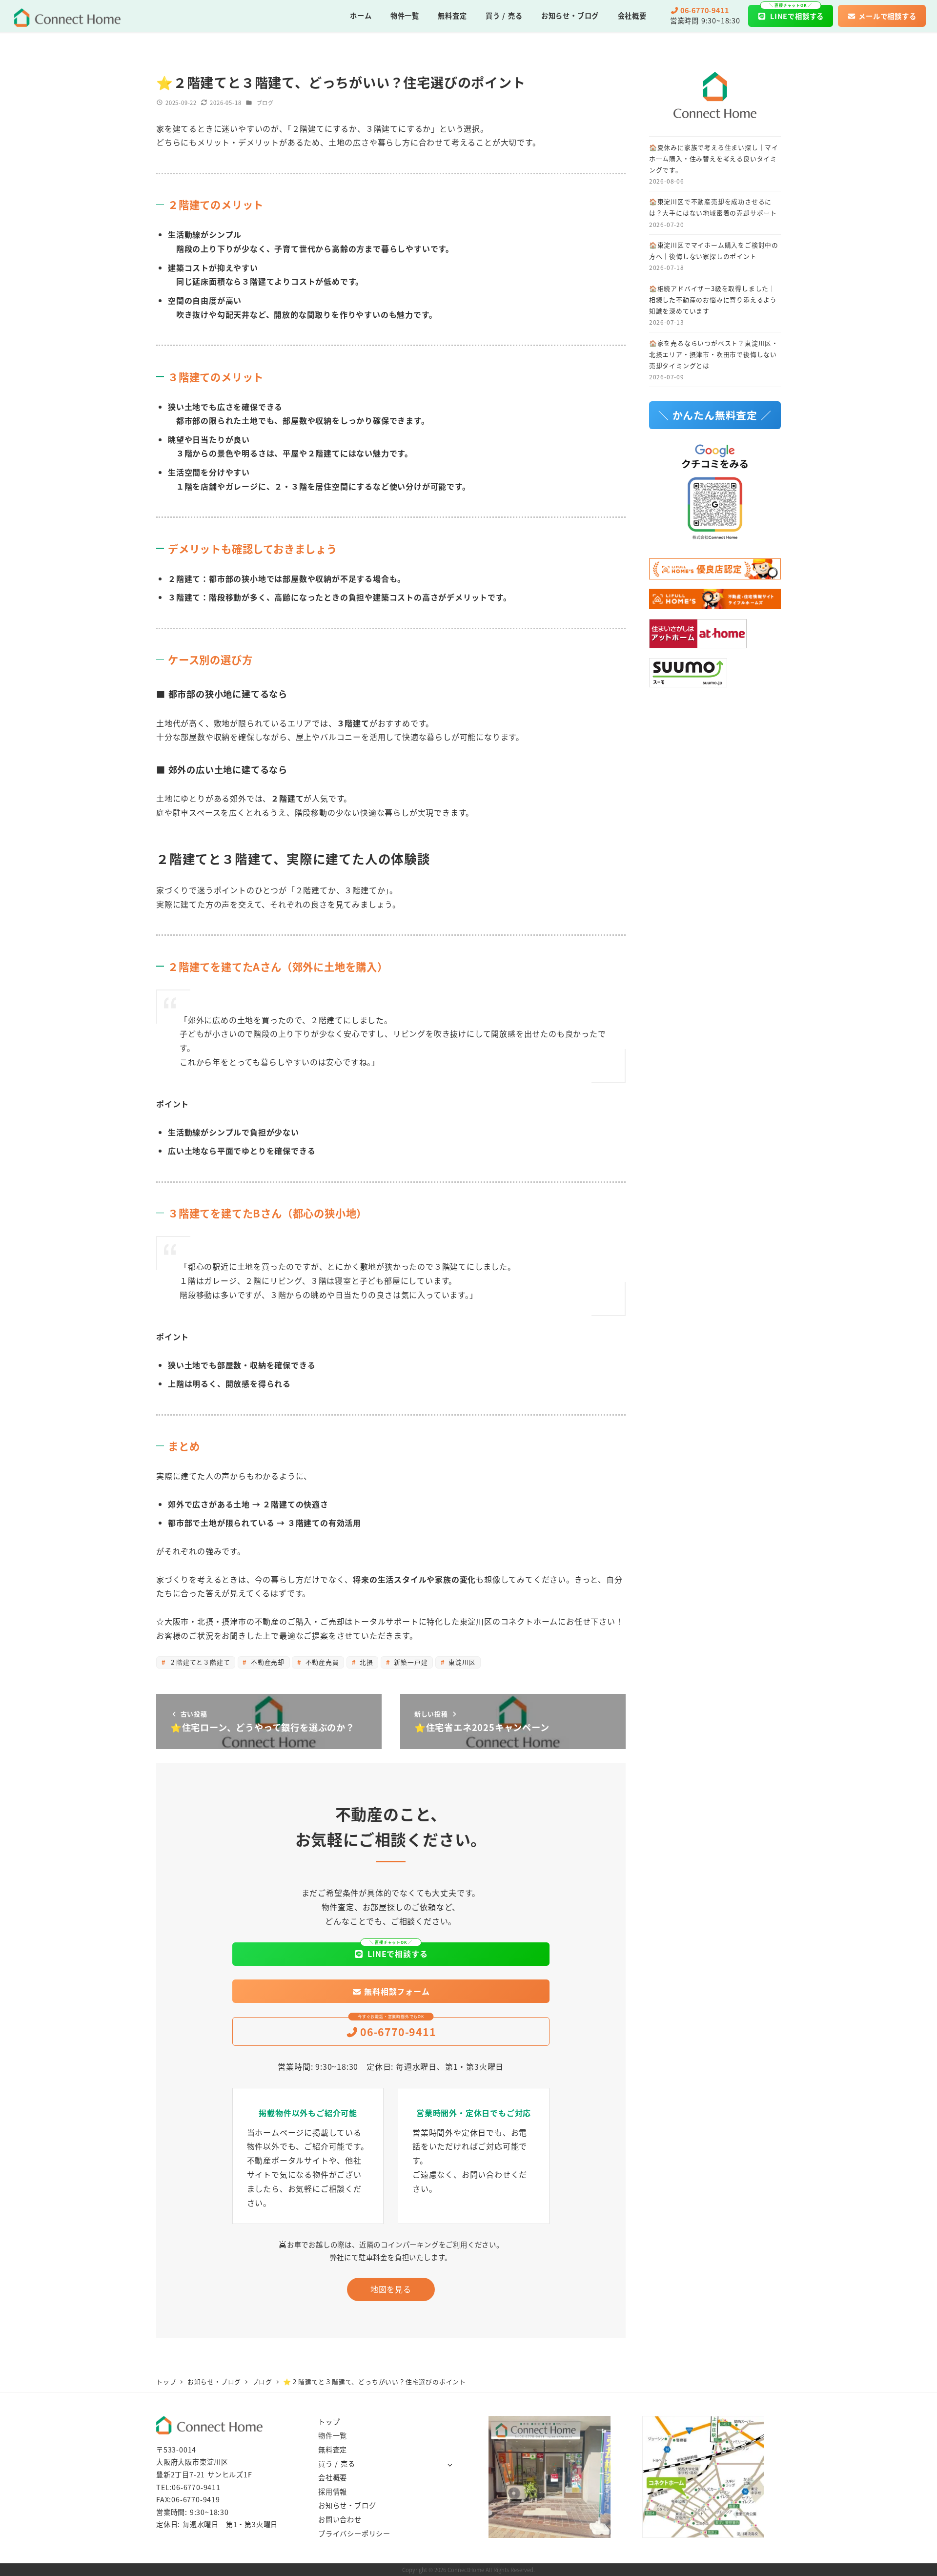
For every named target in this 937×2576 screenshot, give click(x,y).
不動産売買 (321, 1662)
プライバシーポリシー (354, 2534)
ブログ (265, 103)
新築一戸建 (410, 1662)
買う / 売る (337, 2464)
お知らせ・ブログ (347, 2505)
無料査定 (333, 2450)
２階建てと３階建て (198, 1662)
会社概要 (333, 2477)
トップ (329, 2422)
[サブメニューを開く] (450, 2464)
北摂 (365, 1662)
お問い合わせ (340, 2519)
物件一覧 (333, 2435)
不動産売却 (266, 1662)
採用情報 (333, 2492)
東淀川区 (461, 1662)
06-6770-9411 (196, 2487)
